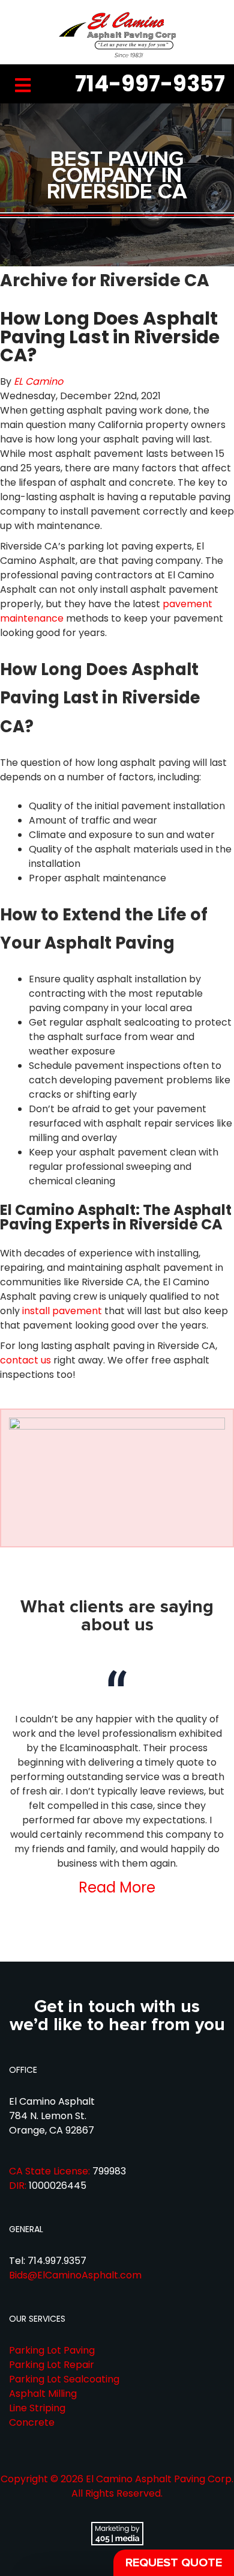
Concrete (32, 2422)
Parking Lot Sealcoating (64, 2379)
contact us (25, 1360)
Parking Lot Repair (52, 2365)
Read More (117, 1887)
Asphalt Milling (43, 2394)
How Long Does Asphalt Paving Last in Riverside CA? (110, 337)
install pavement (62, 1311)
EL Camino (38, 381)
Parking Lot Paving (52, 2350)
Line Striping (37, 2408)
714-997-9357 (150, 84)
